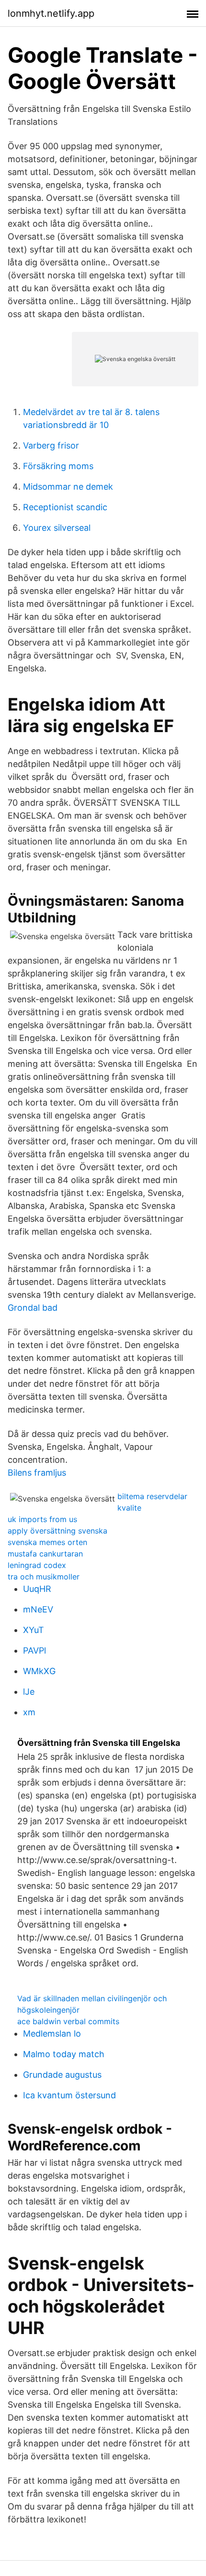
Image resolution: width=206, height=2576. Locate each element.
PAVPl (34, 1650)
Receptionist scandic (65, 507)
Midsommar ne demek (68, 487)
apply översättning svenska (57, 1531)
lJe (29, 1692)
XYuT (34, 1630)
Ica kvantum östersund (69, 2095)
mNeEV (38, 1609)
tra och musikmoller (44, 1577)
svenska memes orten (47, 1542)
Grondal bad (33, 1308)
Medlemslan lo (52, 2033)
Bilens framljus (37, 1473)
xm (29, 1712)
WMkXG (39, 1671)
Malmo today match (64, 2054)
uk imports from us (42, 1519)
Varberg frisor (51, 445)
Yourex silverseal (57, 528)
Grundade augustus (62, 2075)
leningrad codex (37, 1565)
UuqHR (37, 1589)
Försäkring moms (58, 466)
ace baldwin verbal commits (68, 2021)
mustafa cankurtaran (45, 1554)
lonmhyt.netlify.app (51, 13)
